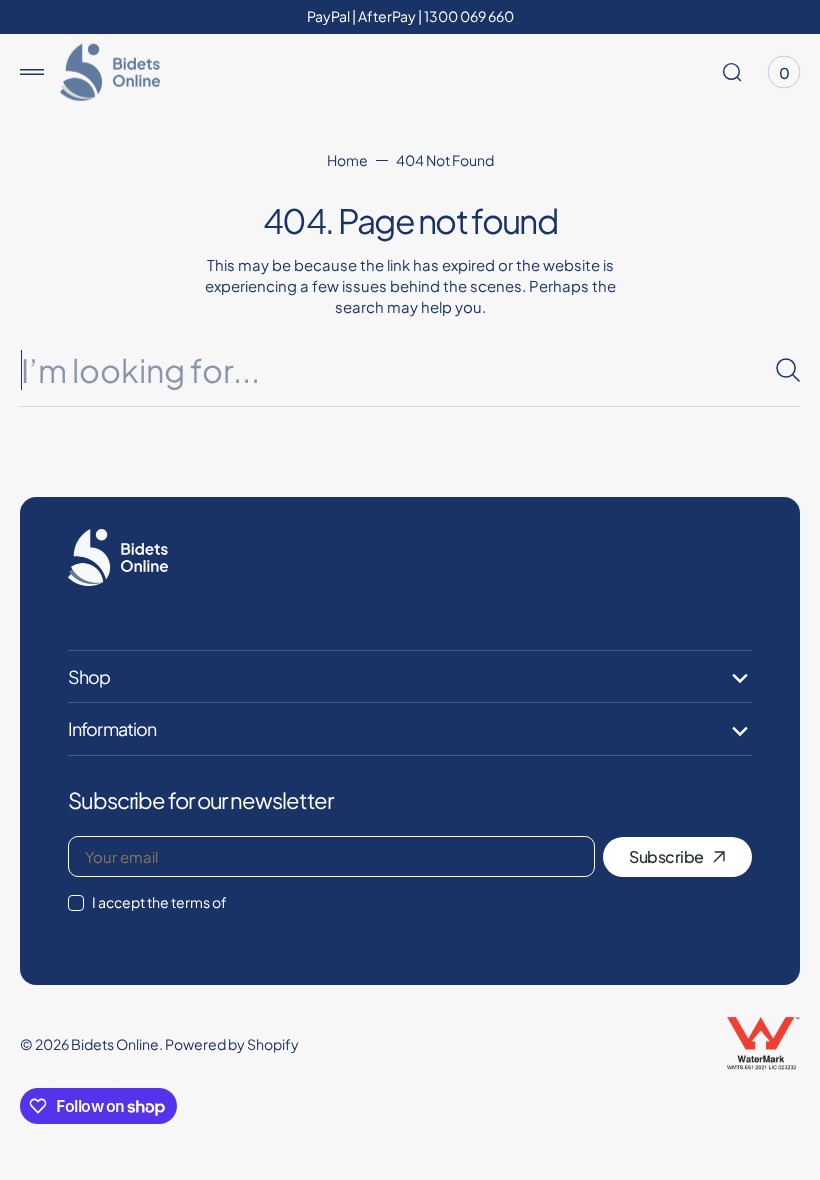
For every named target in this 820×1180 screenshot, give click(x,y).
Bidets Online (115, 1044)
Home (347, 160)
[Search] (780, 370)
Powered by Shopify (232, 1044)
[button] (32, 72)
